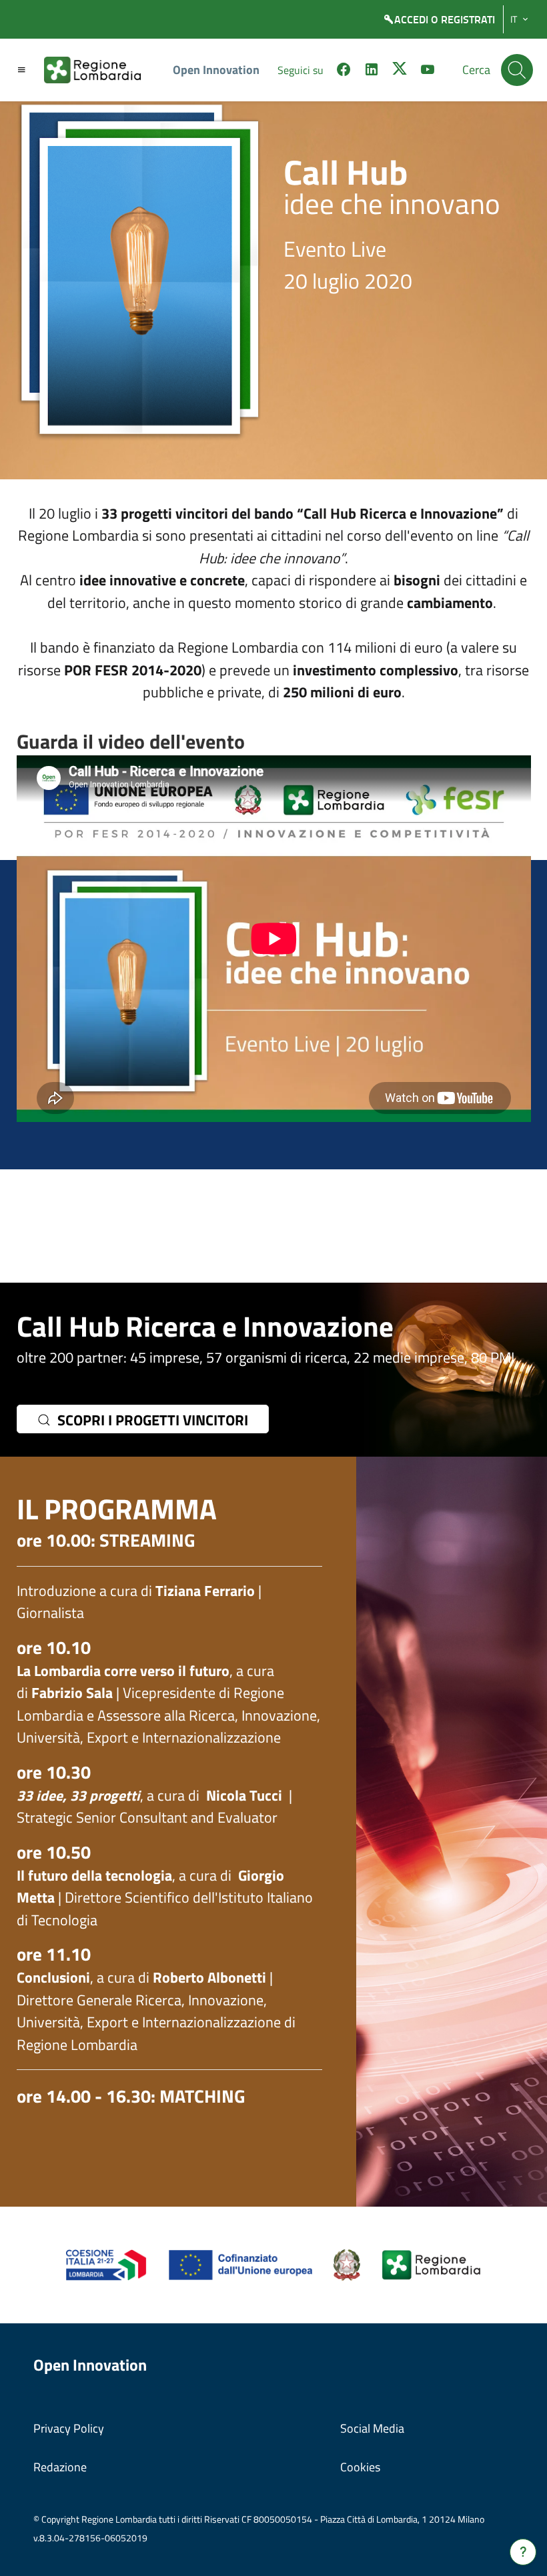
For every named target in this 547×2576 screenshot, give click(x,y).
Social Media (372, 2428)
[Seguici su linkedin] (372, 71)
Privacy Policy (69, 2428)
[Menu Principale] (21, 70)
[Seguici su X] (400, 71)
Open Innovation (216, 70)
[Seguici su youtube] (428, 71)
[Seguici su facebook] (344, 71)
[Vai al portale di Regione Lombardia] (100, 70)
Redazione (60, 2467)
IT (514, 19)
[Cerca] (517, 70)
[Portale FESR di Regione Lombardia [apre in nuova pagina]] (106, 2264)
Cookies (360, 2467)
